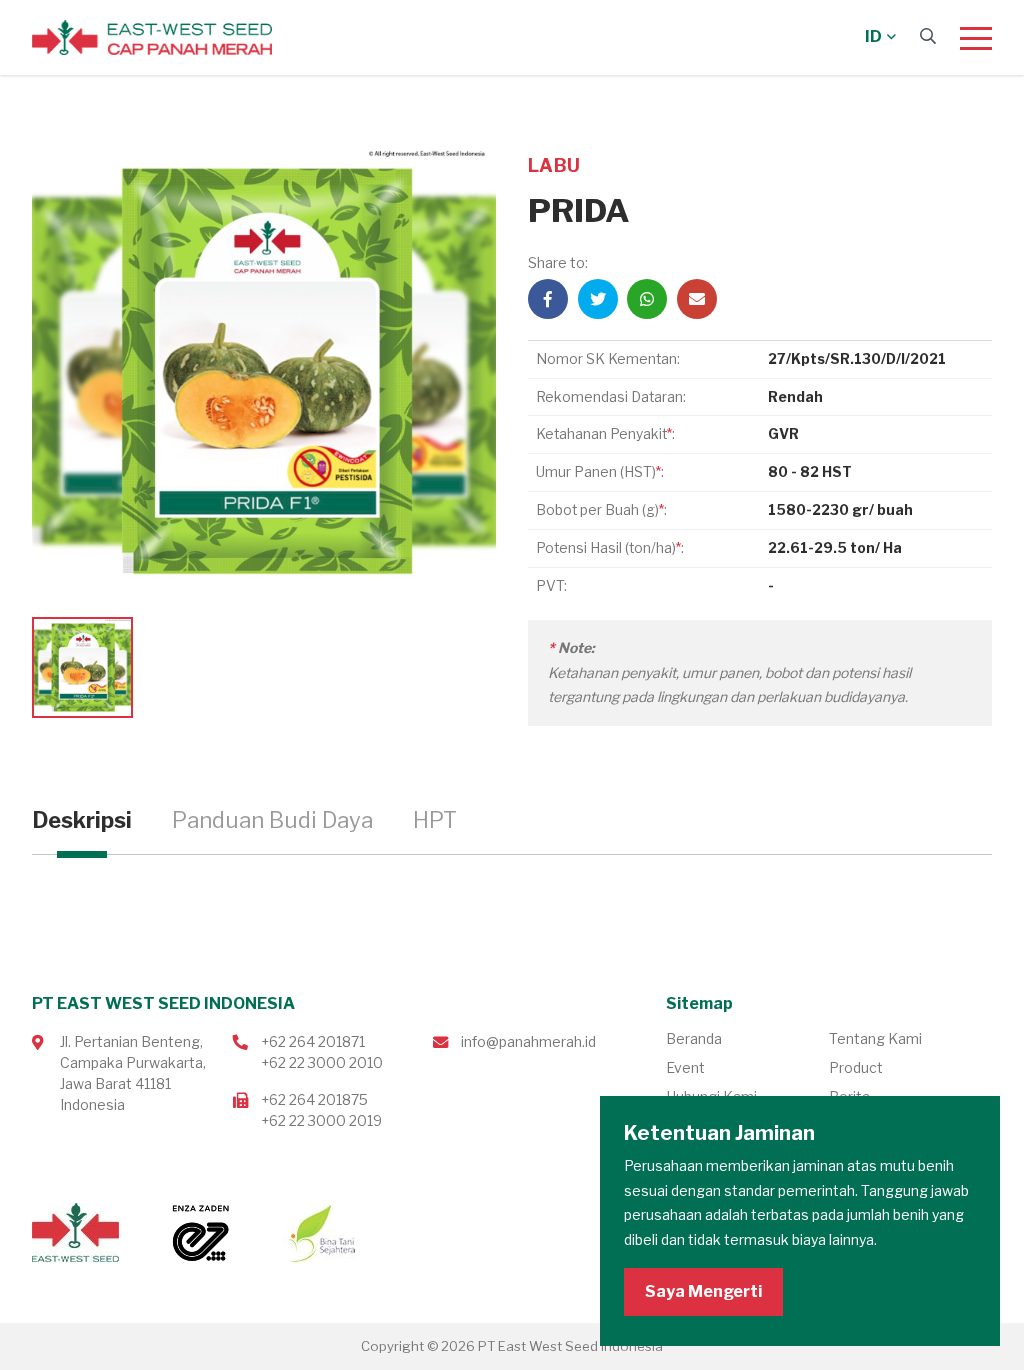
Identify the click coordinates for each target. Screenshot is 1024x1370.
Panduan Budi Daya (272, 820)
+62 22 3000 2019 (321, 1120)
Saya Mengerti (703, 1291)
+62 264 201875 (314, 1099)
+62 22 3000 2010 (322, 1062)
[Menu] (976, 38)
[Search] (928, 36)
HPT (435, 820)
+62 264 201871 (313, 1041)
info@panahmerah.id (528, 1041)
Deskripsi (82, 820)
